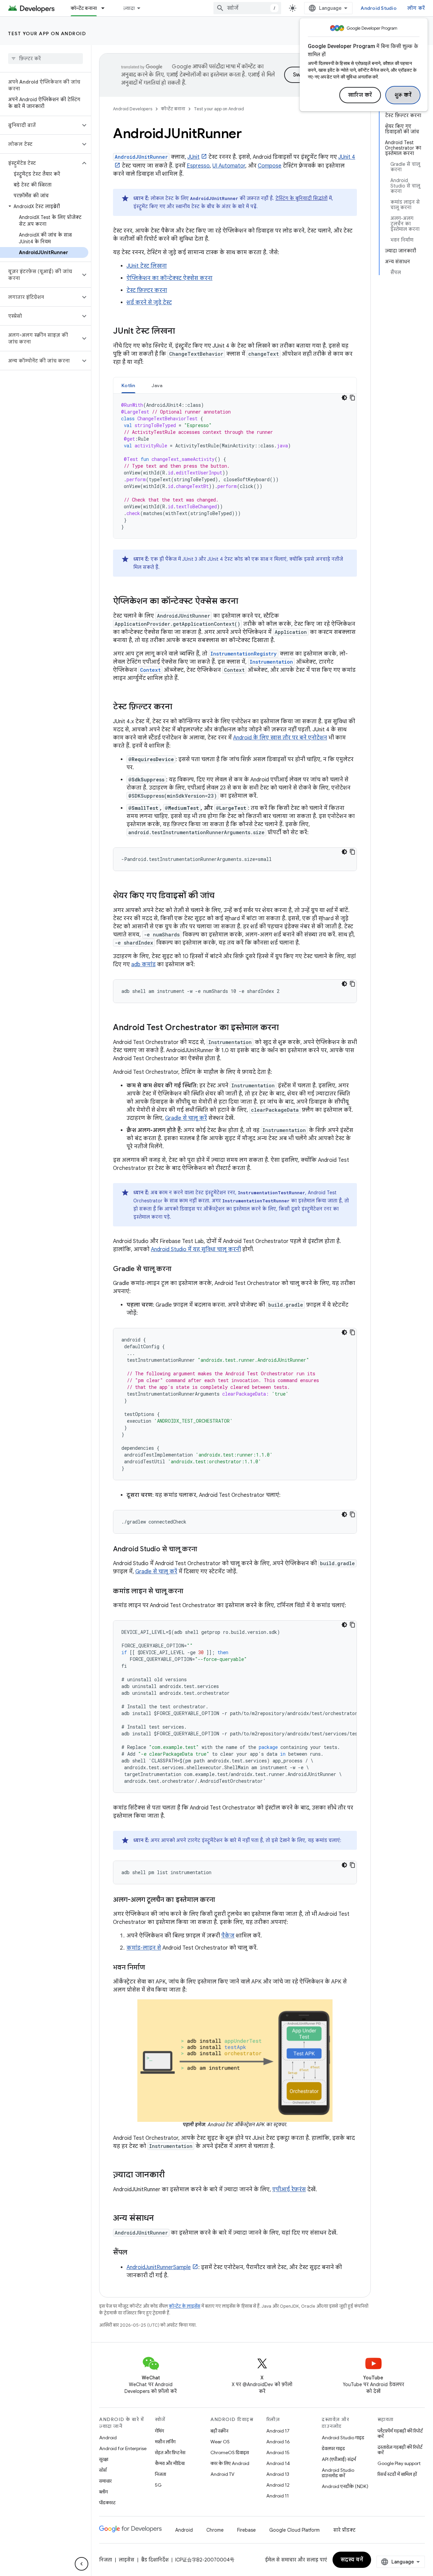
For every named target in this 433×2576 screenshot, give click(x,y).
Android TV (222, 2474)
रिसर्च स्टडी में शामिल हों (397, 2474)
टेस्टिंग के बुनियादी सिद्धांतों (301, 198)
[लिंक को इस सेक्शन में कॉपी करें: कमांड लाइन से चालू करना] (190, 1592)
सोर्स (103, 2470)
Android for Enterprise (123, 2448)
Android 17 (278, 2431)
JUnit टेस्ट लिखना (147, 266)
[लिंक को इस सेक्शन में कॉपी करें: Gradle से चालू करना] (178, 1269)
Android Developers (133, 109)
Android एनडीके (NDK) (345, 2486)
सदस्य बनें (352, 2560)
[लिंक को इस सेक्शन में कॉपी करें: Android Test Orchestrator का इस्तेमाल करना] (286, 1028)
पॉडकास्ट (107, 2503)
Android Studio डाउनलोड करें (338, 2473)
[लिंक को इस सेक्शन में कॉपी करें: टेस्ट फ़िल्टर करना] (179, 707)
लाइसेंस (127, 2560)
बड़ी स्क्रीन (219, 2431)
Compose (270, 166)
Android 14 (278, 2463)
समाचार (105, 2481)
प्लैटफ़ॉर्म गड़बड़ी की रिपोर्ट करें (400, 2434)
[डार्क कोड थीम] (344, 398)
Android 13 (278, 2474)
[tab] (128, 385)
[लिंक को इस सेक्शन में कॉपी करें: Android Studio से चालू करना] (204, 1550)
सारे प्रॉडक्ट (344, 2530)
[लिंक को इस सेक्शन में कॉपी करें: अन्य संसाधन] (161, 2219)
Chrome (215, 2530)
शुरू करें (403, 95)
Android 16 (278, 2442)
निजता (161, 2474)
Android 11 (278, 2496)
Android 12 (278, 2485)
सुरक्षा (104, 2459)
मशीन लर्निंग (165, 2442)
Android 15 (278, 2452)
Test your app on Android (47, 34)
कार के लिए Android (230, 2463)
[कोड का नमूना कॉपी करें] (352, 398)
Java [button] (157, 385)
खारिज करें (360, 95)
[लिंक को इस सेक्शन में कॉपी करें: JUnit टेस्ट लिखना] (182, 332)
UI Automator (229, 166)
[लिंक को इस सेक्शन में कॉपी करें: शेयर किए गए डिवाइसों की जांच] (221, 896)
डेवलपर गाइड (333, 2448)
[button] (40, 125)
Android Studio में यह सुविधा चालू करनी (196, 1249)
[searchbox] (45, 59)
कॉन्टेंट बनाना (84, 8)
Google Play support (399, 2463)
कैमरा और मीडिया (170, 2463)
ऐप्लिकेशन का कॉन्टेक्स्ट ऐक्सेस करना (169, 278)
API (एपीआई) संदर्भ (339, 2459)
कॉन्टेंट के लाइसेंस (185, 2306)
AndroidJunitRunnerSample (159, 2267)
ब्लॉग (104, 2492)
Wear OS (220, 2442)
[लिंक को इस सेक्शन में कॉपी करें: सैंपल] (134, 2253)
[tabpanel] (235, 466)
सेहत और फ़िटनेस (170, 2452)
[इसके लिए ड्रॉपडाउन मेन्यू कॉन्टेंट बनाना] (106, 8)
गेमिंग (159, 2431)
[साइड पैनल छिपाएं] (82, 2564)
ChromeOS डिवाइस (230, 2452)
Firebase (246, 2530)
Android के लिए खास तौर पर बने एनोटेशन (280, 738)
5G (158, 2485)
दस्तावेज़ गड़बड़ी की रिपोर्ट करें (400, 2450)
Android (108, 2438)
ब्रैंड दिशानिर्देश (155, 2560)
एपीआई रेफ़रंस (289, 2190)
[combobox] (247, 8)
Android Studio (379, 8)
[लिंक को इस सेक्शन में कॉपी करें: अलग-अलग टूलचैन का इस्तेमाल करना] (222, 1900)
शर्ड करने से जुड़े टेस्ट (149, 303)
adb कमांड (143, 964)
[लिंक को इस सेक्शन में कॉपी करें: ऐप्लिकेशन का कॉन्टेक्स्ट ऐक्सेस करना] (245, 602)
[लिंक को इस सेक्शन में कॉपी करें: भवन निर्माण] (152, 1968)
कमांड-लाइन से (144, 1948)
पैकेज (228, 1936)
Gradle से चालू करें (186, 1118)
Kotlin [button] (128, 385)
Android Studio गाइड (343, 2438)
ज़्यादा (129, 8)
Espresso (198, 166)
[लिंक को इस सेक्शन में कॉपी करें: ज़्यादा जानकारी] (172, 2175)
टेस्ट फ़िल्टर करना (147, 290)
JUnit (193, 157)
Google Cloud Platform (294, 2530)
